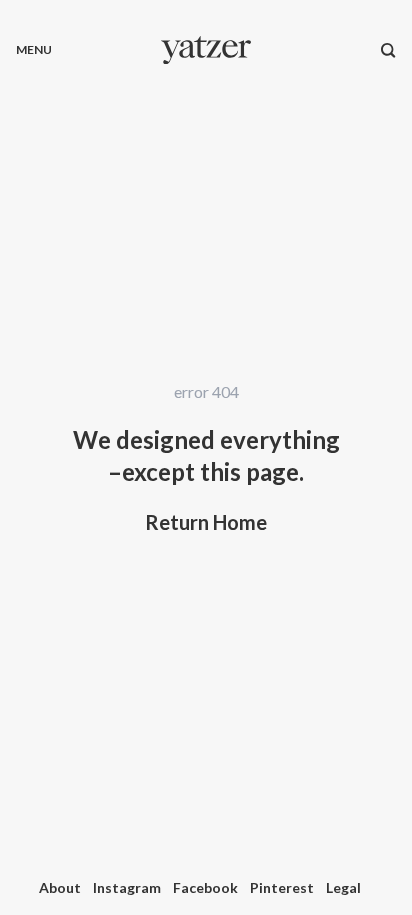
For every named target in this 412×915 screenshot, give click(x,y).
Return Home (206, 522)
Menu (34, 49)
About (60, 887)
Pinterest (282, 887)
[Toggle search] (388, 50)
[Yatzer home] (206, 50)
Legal (343, 887)
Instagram (127, 887)
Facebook (205, 887)
